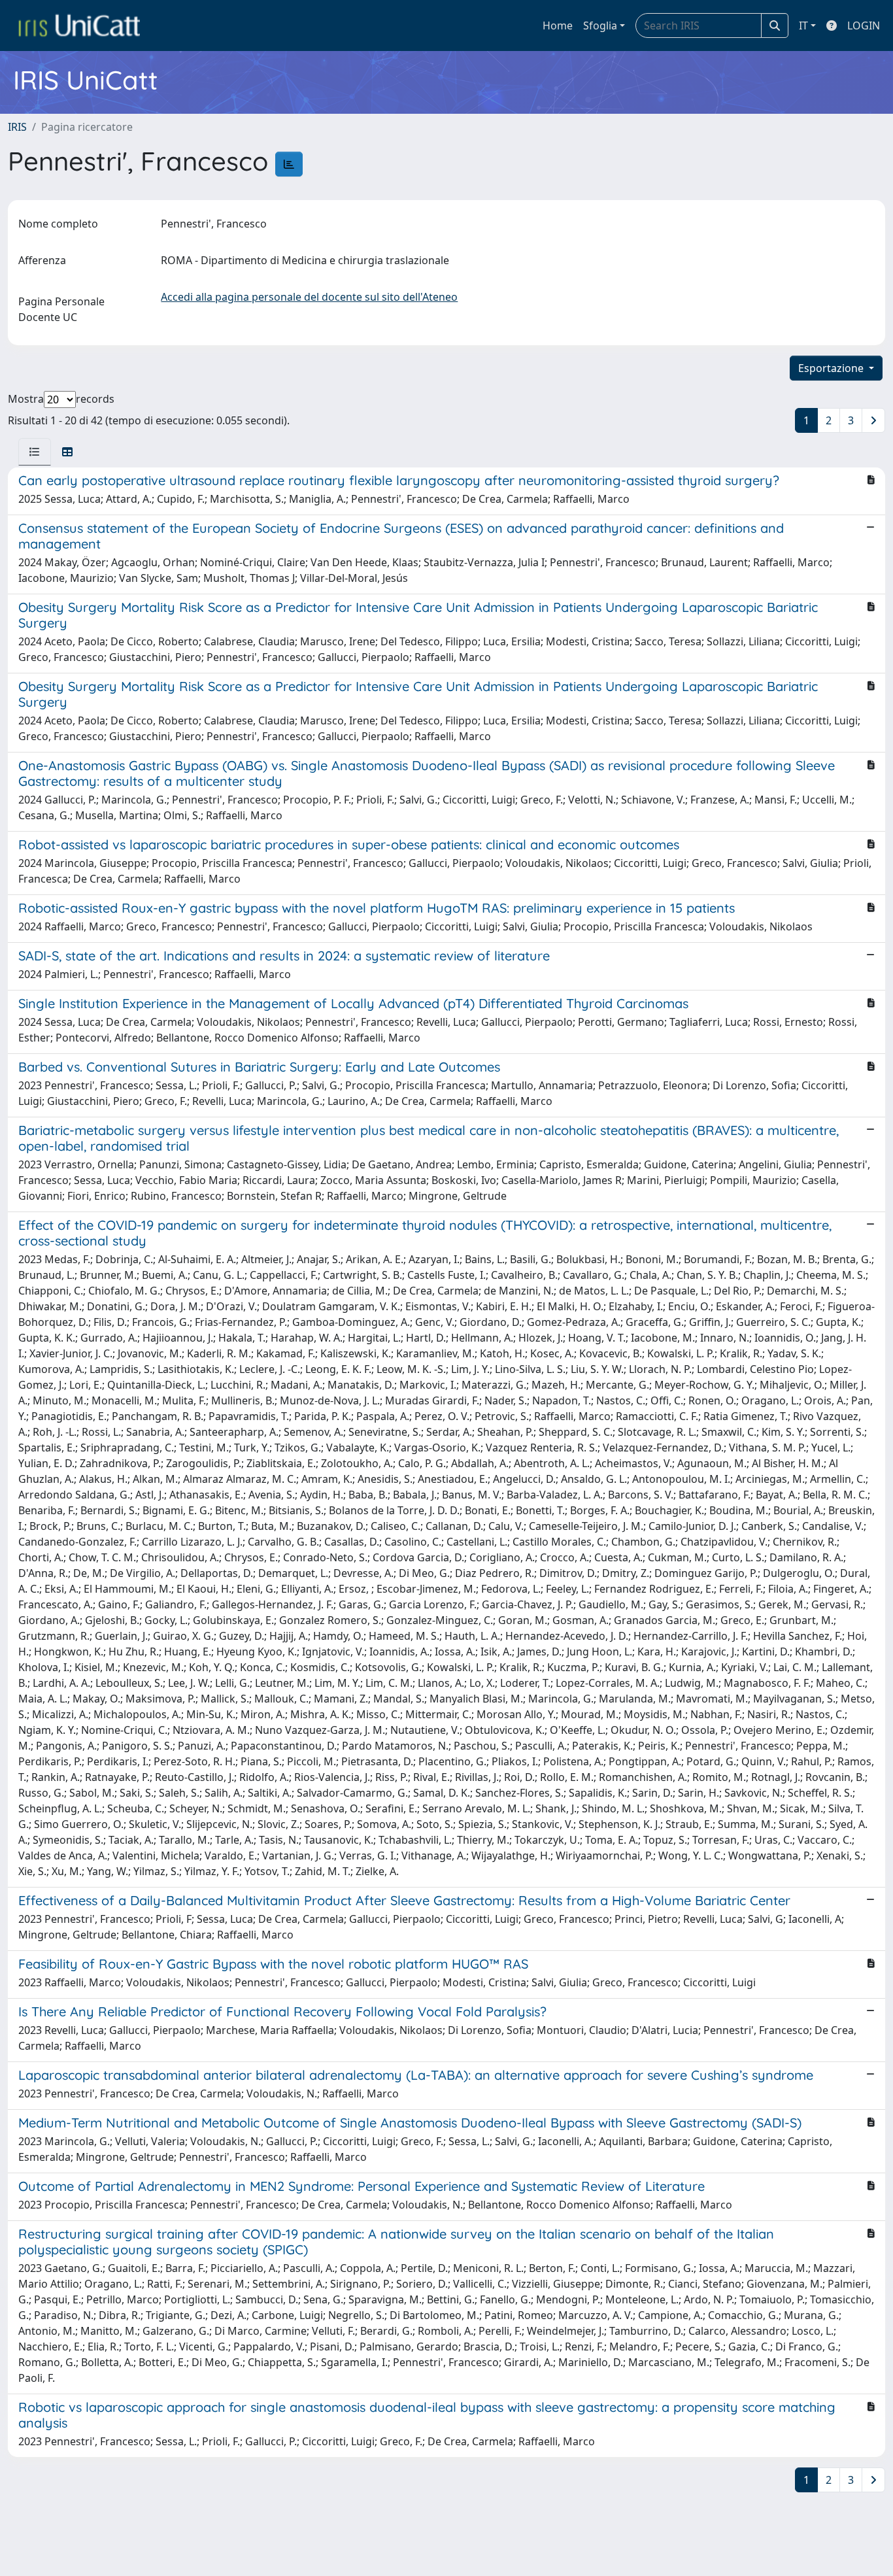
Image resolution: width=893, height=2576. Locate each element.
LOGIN (864, 25)
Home (558, 25)
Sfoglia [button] (600, 25)
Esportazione (832, 368)
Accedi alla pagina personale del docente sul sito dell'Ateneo (309, 297)
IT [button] (803, 25)
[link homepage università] (79, 25)
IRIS (17, 127)
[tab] (35, 452)
